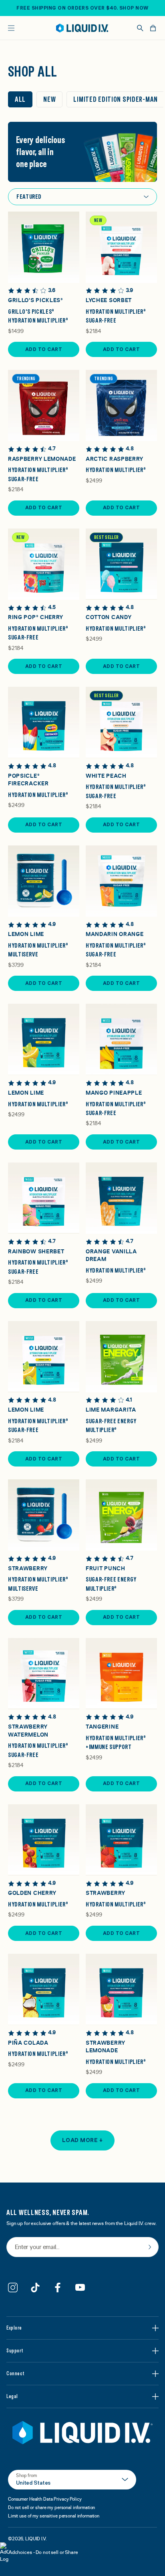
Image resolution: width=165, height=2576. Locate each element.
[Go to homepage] (82, 28)
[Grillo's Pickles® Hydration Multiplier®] (44, 247)
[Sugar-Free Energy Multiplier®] (121, 1357)
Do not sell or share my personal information (51, 2507)
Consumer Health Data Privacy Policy (45, 2499)
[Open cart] (153, 28)
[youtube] (80, 2288)
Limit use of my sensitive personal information (54, 2516)
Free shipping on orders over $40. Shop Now (82, 8)
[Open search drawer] (140, 28)
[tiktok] (35, 2288)
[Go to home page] (82, 2433)
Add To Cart (44, 349)
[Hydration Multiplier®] (121, 405)
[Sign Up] (150, 2247)
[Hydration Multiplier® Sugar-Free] (121, 247)
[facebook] (58, 2288)
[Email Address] (82, 2248)
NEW (49, 99)
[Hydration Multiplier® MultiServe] (44, 881)
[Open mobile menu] (11, 28)
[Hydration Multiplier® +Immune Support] (121, 1674)
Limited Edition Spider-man (116, 99)
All (20, 99)
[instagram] (13, 2288)
